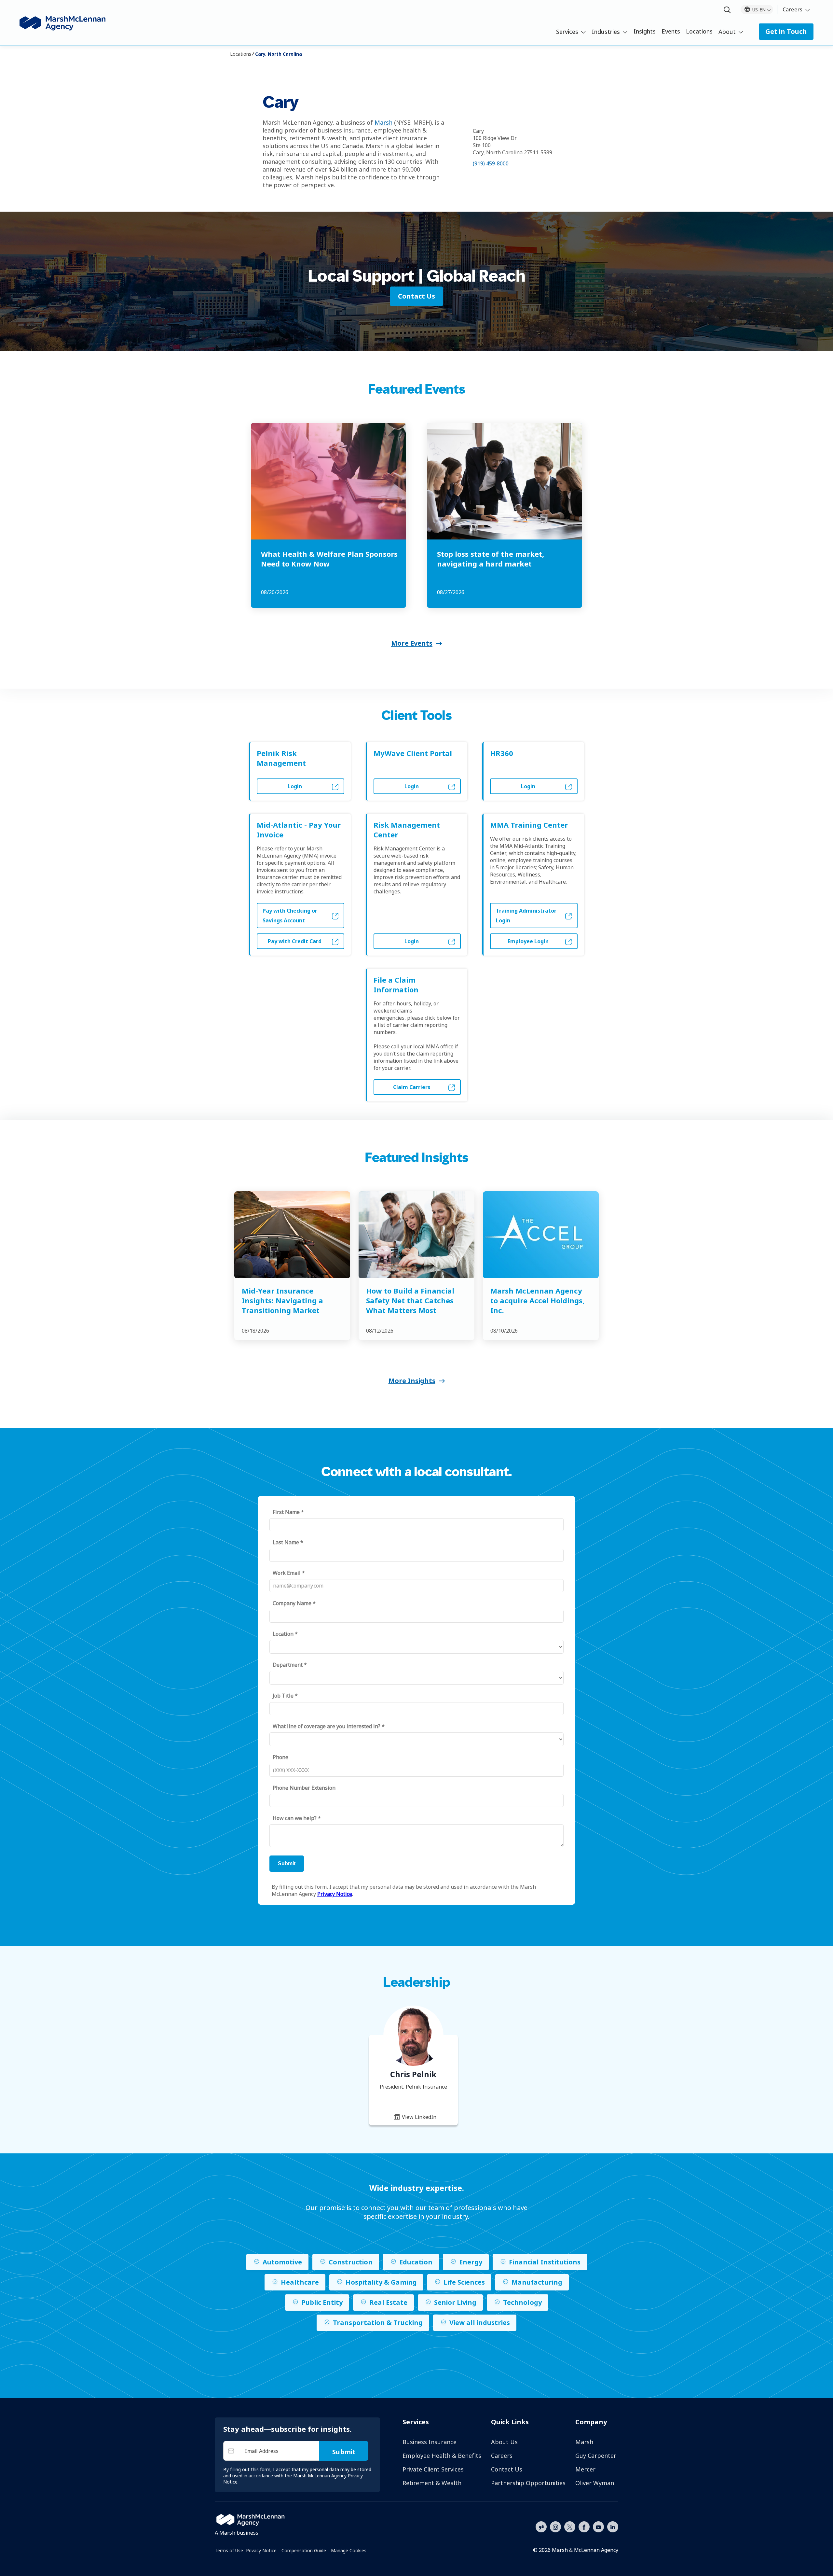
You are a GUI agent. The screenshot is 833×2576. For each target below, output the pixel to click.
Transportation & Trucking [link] (378, 2323)
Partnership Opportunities (528, 2483)
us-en (759, 10)
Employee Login (528, 941)
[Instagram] (555, 2527)
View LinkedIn (418, 2117)
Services (567, 32)
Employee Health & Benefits (442, 2456)
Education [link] (416, 2262)
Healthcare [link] (300, 2282)
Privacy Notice (261, 2550)
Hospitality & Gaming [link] (381, 2282)
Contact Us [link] (416, 296)
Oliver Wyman (595, 2483)
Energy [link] (471, 2262)
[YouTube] (598, 2526)
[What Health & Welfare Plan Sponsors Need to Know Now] (328, 481)
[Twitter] (570, 2526)
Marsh (383, 122)
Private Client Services (433, 2469)
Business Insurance (430, 2442)
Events (671, 31)
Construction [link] (351, 2262)
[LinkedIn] (613, 2526)
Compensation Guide (304, 2550)
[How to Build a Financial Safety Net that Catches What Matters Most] (416, 1235)
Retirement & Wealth (432, 2483)
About (727, 32)
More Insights (412, 1381)
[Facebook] (584, 2526)
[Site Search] (727, 10)
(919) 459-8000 (491, 163)
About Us (504, 2442)
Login (295, 786)
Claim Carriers (412, 1087)
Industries (606, 32)
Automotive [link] (282, 2262)
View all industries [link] (480, 2323)
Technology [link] (522, 2302)
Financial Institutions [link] (545, 2262)
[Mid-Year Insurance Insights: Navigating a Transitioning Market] (292, 1235)
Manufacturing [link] (537, 2282)
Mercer (585, 2469)
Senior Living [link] (455, 2302)
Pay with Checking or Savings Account (290, 916)
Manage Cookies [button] (349, 2550)
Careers (792, 9)
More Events (412, 643)
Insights (645, 31)
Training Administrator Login (526, 916)
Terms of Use (229, 2550)
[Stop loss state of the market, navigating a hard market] (505, 481)
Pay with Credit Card (295, 941)
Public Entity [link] (322, 2302)
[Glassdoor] (541, 2527)
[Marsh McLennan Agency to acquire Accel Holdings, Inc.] (541, 1235)
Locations (699, 31)
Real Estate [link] (388, 2302)
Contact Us (507, 2469)
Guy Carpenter (596, 2456)
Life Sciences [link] (464, 2282)
